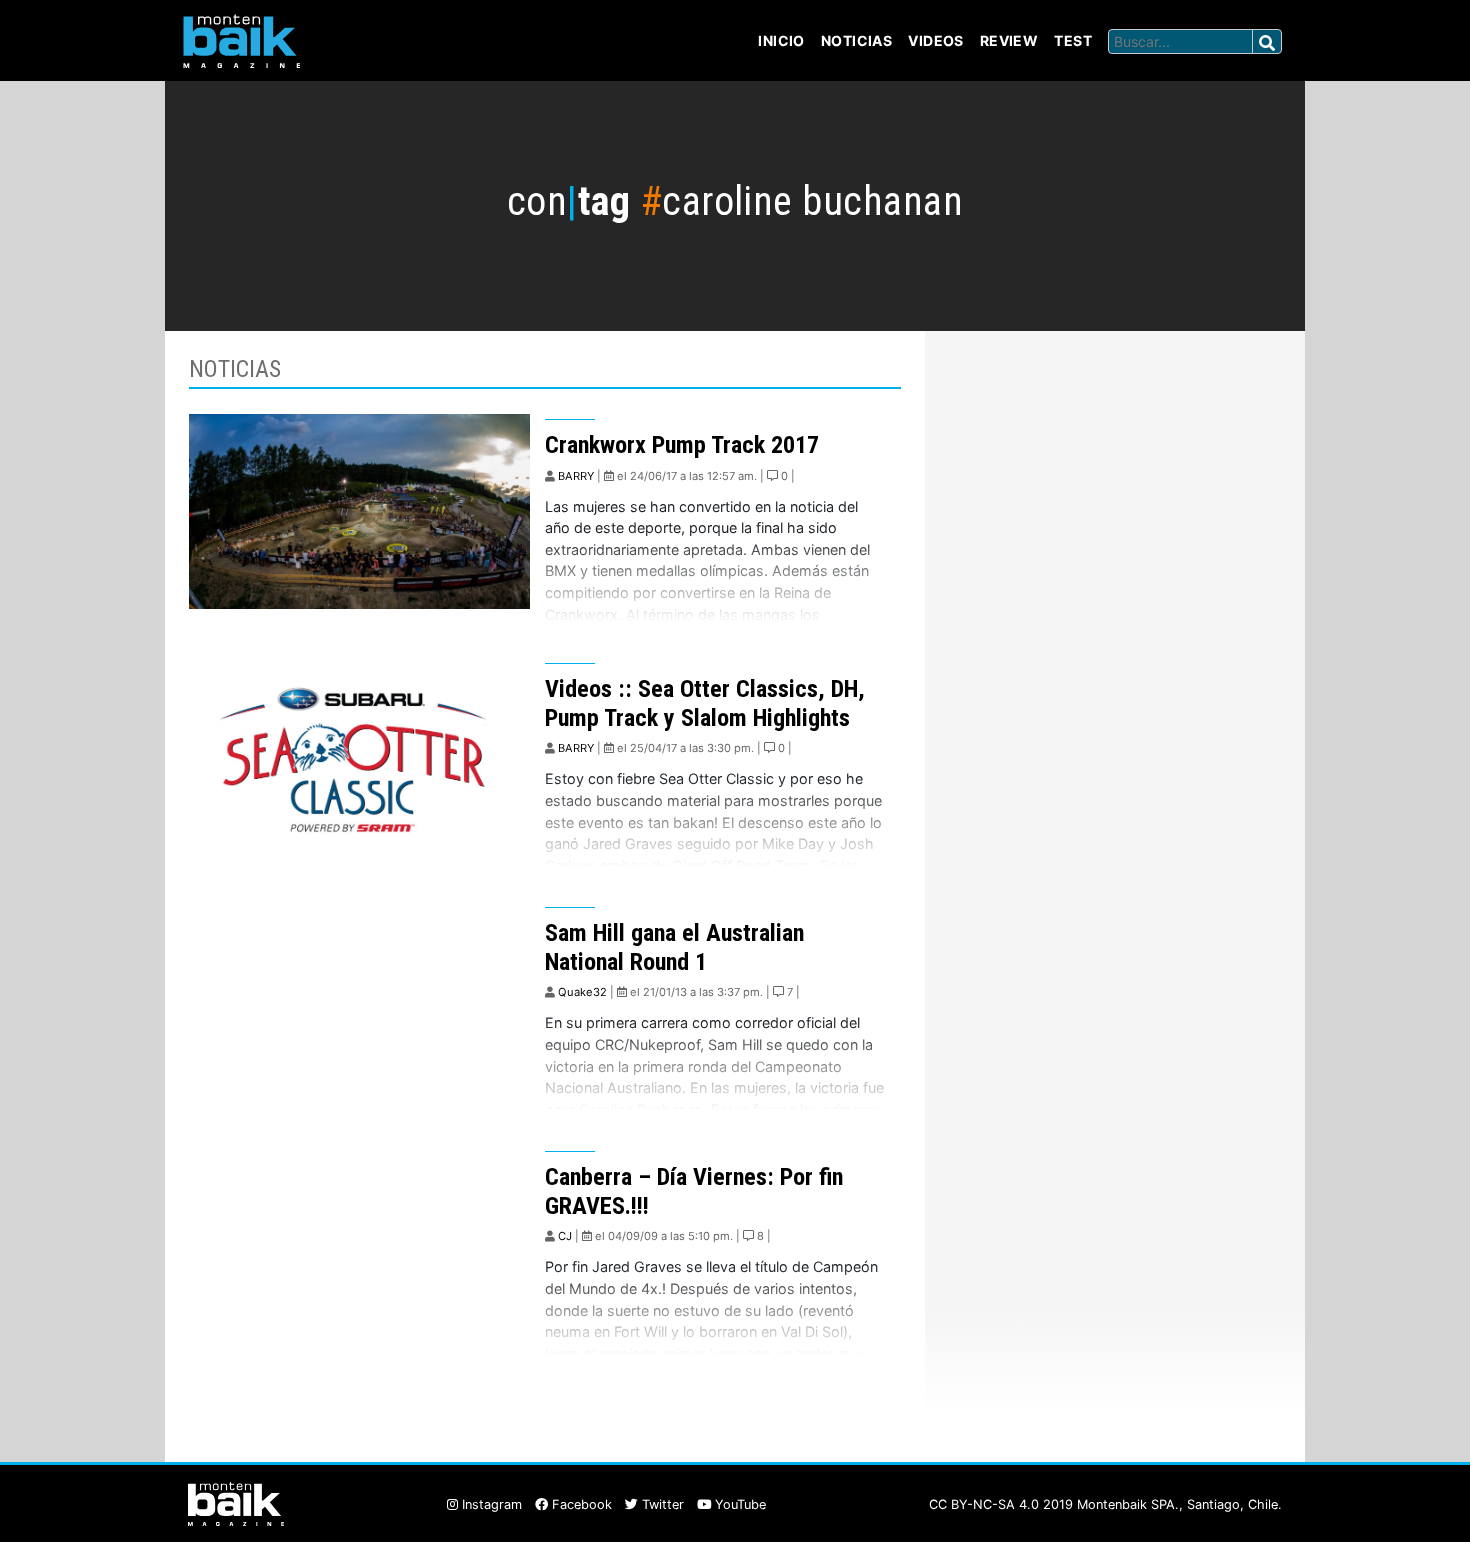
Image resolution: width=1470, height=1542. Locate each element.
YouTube (738, 1504)
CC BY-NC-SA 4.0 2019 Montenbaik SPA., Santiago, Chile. (1105, 1504)
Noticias (856, 40)
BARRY (576, 476)
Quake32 (582, 992)
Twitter (661, 1504)
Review (1009, 40)
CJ (565, 1236)
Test (1073, 40)
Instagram (490, 1504)
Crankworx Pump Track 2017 (682, 445)
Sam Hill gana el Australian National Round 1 (674, 947)
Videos (936, 40)
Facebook (580, 1504)
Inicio (781, 40)
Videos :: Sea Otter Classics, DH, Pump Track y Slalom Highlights (705, 703)
